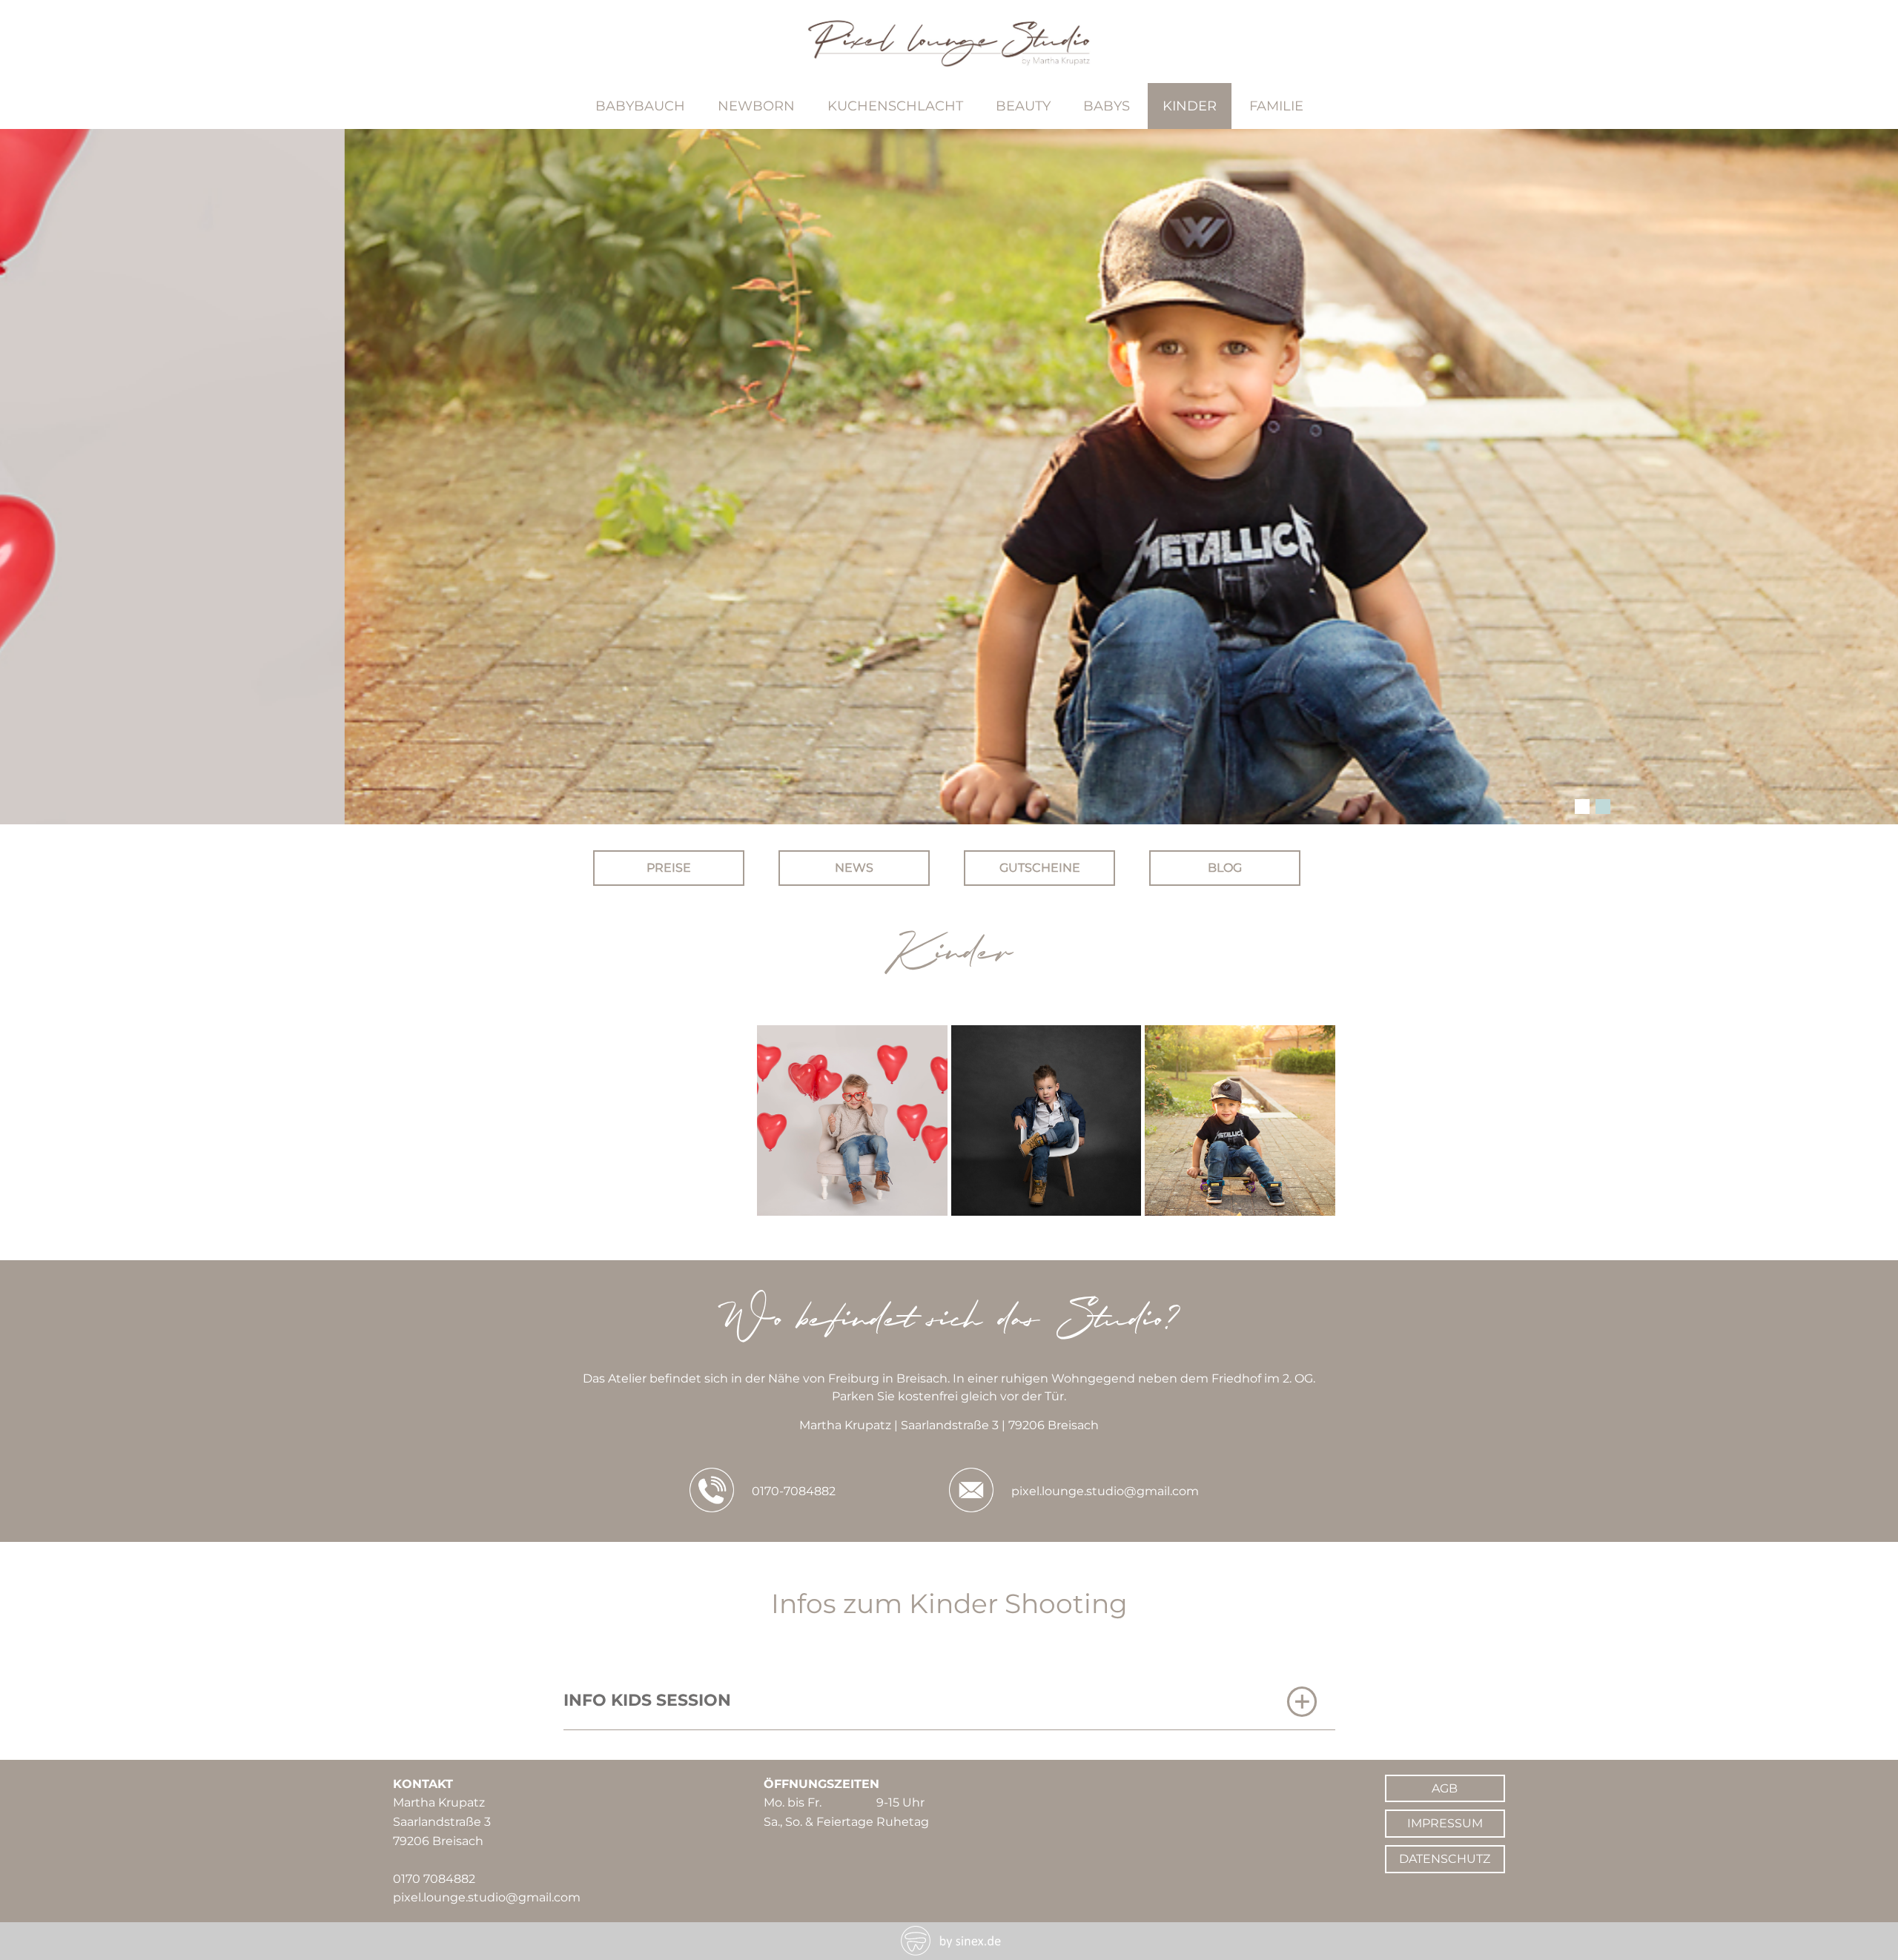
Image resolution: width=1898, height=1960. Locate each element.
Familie (1276, 106)
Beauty (1023, 106)
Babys (1107, 106)
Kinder (1190, 106)
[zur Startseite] (949, 61)
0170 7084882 (434, 1879)
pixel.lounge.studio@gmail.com (1105, 1491)
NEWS (854, 868)
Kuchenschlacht (895, 106)
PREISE (669, 868)
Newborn (756, 106)
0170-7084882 (794, 1491)
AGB (1445, 1788)
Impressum (1445, 1823)
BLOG (1225, 868)
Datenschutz (1445, 1859)
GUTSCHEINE (1040, 868)
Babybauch (640, 106)
